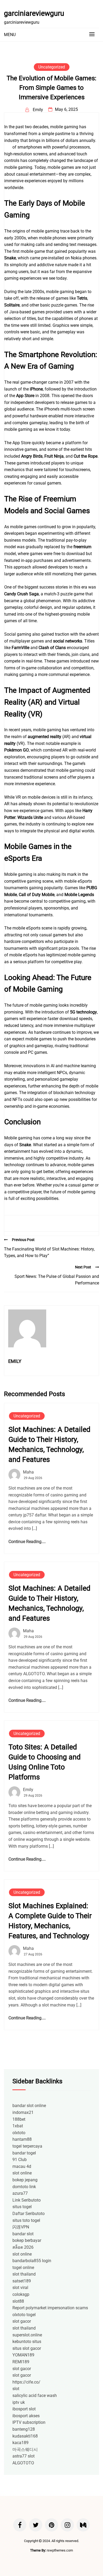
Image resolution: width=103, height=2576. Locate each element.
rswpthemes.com (60, 2550)
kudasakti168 (25, 2436)
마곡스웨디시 (25, 2449)
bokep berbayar (27, 2240)
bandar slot (23, 2234)
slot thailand (24, 2274)
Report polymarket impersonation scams (50, 2308)
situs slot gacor (27, 2348)
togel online (23, 2268)
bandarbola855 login (32, 2261)
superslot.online (27, 2335)
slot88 (18, 2301)
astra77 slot (24, 2456)
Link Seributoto (27, 2200)
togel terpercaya (27, 2146)
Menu (10, 35)
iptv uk (19, 2402)
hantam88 (22, 2139)
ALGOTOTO (23, 2463)
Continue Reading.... (27, 1542)
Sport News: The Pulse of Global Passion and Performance (57, 1280)
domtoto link (24, 2187)
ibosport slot (24, 2409)
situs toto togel (26, 2220)
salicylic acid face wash (35, 2395)
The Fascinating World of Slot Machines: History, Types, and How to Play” (49, 1252)
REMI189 (21, 2362)
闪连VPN (21, 2227)
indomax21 (23, 2112)
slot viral (20, 2288)
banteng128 (24, 2429)
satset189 (22, 2281)
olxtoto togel (24, 2315)
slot (16, 2389)
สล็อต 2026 (23, 2247)
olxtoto (19, 2133)
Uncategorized (52, 67)
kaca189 (20, 2443)
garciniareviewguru (34, 13)
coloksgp (21, 2294)
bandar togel (24, 2153)
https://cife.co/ (26, 2382)
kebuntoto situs (27, 2342)
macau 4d (22, 2166)
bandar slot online (29, 2106)
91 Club (20, 2160)
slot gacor (22, 2321)
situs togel (22, 2207)
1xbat (18, 2126)
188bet (19, 2119)
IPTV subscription (29, 2422)
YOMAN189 (23, 2355)
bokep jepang (25, 2180)
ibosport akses (26, 2416)
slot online (22, 2173)
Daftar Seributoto (29, 2214)
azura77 (20, 2193)
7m (8, 147)
